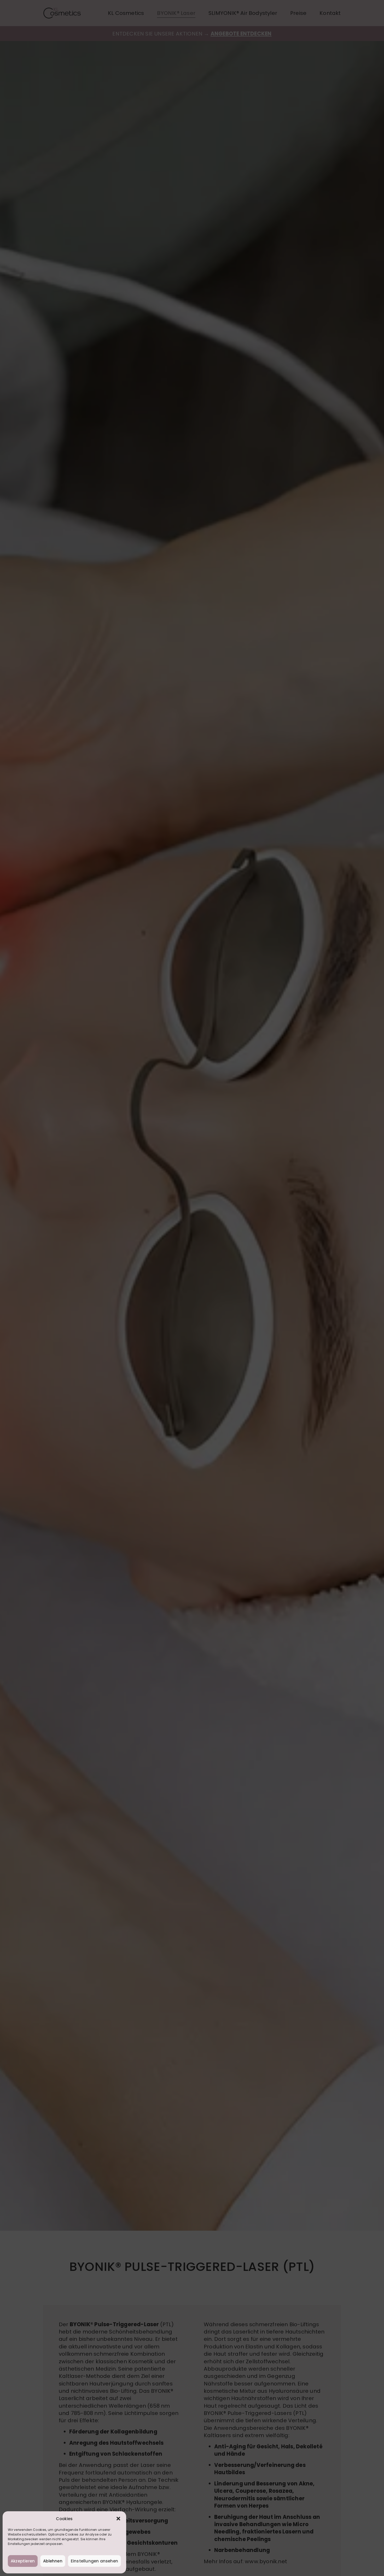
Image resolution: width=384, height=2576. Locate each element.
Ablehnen (53, 2561)
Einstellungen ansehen (94, 2561)
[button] (118, 2519)
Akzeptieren (23, 2561)
